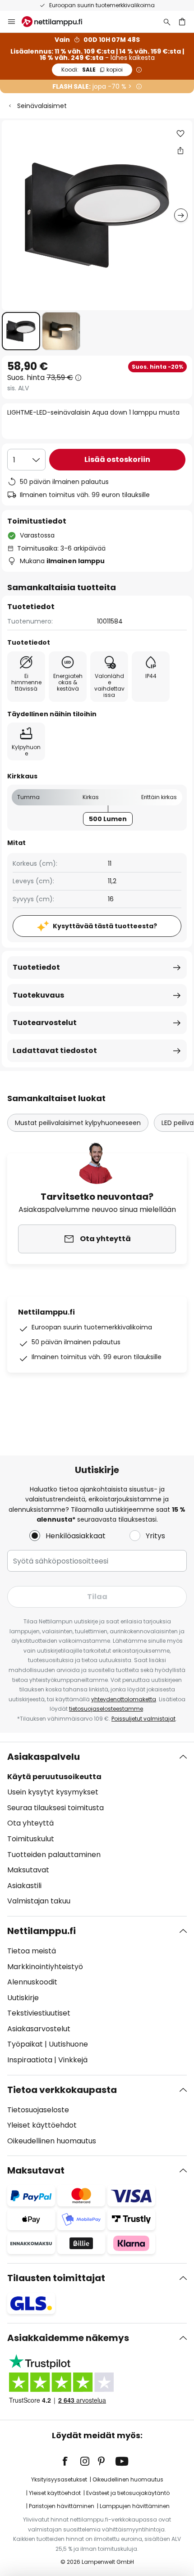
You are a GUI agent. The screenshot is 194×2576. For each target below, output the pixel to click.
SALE (92, 70)
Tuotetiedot (36, 967)
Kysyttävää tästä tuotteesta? (105, 926)
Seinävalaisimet (42, 106)
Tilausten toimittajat (56, 2278)
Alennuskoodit (32, 1982)
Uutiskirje (23, 1998)
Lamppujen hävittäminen (135, 2506)
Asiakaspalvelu (44, 1757)
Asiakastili (24, 1886)
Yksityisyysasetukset (59, 2479)
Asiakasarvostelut (39, 2029)
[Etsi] (167, 22)
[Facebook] (71, 2461)
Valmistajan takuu (39, 1901)
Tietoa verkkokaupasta (62, 2090)
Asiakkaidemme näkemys (68, 2338)
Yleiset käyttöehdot (42, 2125)
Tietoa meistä (32, 1951)
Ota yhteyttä (30, 1823)
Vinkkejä (73, 2060)
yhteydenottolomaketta (124, 1699)
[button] (21, 331)
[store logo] (57, 22)
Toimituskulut (31, 1839)
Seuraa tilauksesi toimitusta (55, 1808)
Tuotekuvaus (38, 995)
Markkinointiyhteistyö (45, 1967)
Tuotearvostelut (45, 1023)
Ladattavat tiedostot (55, 1051)
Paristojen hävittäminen (62, 2506)
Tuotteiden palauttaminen (54, 1855)
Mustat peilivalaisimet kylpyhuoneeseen (78, 1123)
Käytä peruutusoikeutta (54, 1777)
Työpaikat (25, 2044)
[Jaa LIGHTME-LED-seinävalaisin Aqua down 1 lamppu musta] (180, 150)
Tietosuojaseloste (38, 2110)
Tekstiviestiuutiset (39, 2013)
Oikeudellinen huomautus (52, 2141)
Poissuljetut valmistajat (143, 1719)
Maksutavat (28, 1870)
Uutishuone (68, 2044)
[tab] (97, 1829)
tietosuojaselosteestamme (106, 1709)
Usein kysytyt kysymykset (53, 1792)
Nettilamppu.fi (42, 1931)
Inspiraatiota (30, 2060)
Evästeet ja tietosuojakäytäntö (128, 2493)
